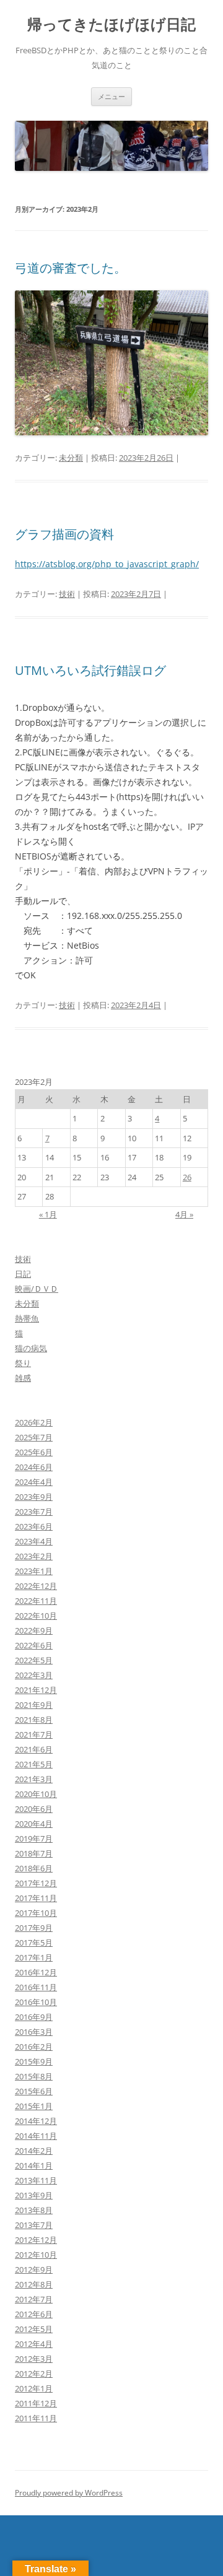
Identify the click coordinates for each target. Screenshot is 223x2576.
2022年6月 (34, 1645)
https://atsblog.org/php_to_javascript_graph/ (107, 564)
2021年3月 (34, 1779)
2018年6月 (34, 1868)
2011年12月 (36, 2403)
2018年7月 (34, 1853)
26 (187, 1177)
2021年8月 (34, 1720)
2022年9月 (34, 1630)
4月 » (184, 1214)
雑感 (23, 1378)
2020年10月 (36, 1794)
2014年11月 (36, 2136)
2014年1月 (34, 2165)
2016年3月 (34, 2032)
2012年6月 (34, 2314)
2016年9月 (34, 2017)
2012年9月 (34, 2269)
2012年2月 (34, 2374)
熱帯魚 (27, 1318)
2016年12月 (36, 1972)
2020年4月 (34, 1824)
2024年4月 (34, 1482)
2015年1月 (34, 2106)
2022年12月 (36, 1586)
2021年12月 (36, 1690)
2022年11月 (36, 1601)
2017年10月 (36, 1913)
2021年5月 (34, 1764)
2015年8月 (34, 2076)
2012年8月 (34, 2284)
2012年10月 (36, 2255)
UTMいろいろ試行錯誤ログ (90, 670)
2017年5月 (34, 1943)
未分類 (71, 458)
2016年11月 (36, 1987)
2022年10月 (36, 1616)
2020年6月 (34, 1809)
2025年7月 (34, 1437)
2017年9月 (34, 1928)
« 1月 (48, 1214)
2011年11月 (36, 2418)
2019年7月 (34, 1838)
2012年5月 (34, 2329)
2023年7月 (34, 1512)
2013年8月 (34, 2210)
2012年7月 (34, 2299)
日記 (23, 1274)
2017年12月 (36, 1883)
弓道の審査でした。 (71, 268)
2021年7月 (34, 1734)
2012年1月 (34, 2388)
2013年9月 (34, 2195)
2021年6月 (34, 1749)
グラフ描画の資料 (64, 534)
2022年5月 (34, 1660)
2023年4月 (34, 1541)
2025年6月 (34, 1452)
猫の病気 (31, 1348)
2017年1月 (34, 1957)
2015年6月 (34, 2091)
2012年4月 (34, 2344)
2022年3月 (34, 1675)
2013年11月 (36, 2180)
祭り (23, 1363)
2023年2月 (34, 1556)
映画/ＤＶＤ (37, 1289)
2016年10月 (36, 2002)
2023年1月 (34, 1571)
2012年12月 (36, 2240)
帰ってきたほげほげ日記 (111, 24)
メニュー (111, 96)
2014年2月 (34, 2151)
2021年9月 (34, 1705)
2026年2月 (34, 1422)
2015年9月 (34, 2061)
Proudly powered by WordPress (69, 2493)
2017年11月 (36, 1898)
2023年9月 (34, 1497)
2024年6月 (34, 1467)
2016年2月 (34, 2047)
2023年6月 (34, 1526)
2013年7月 (34, 2225)
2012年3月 (34, 2359)
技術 (67, 594)
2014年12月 (36, 2121)
